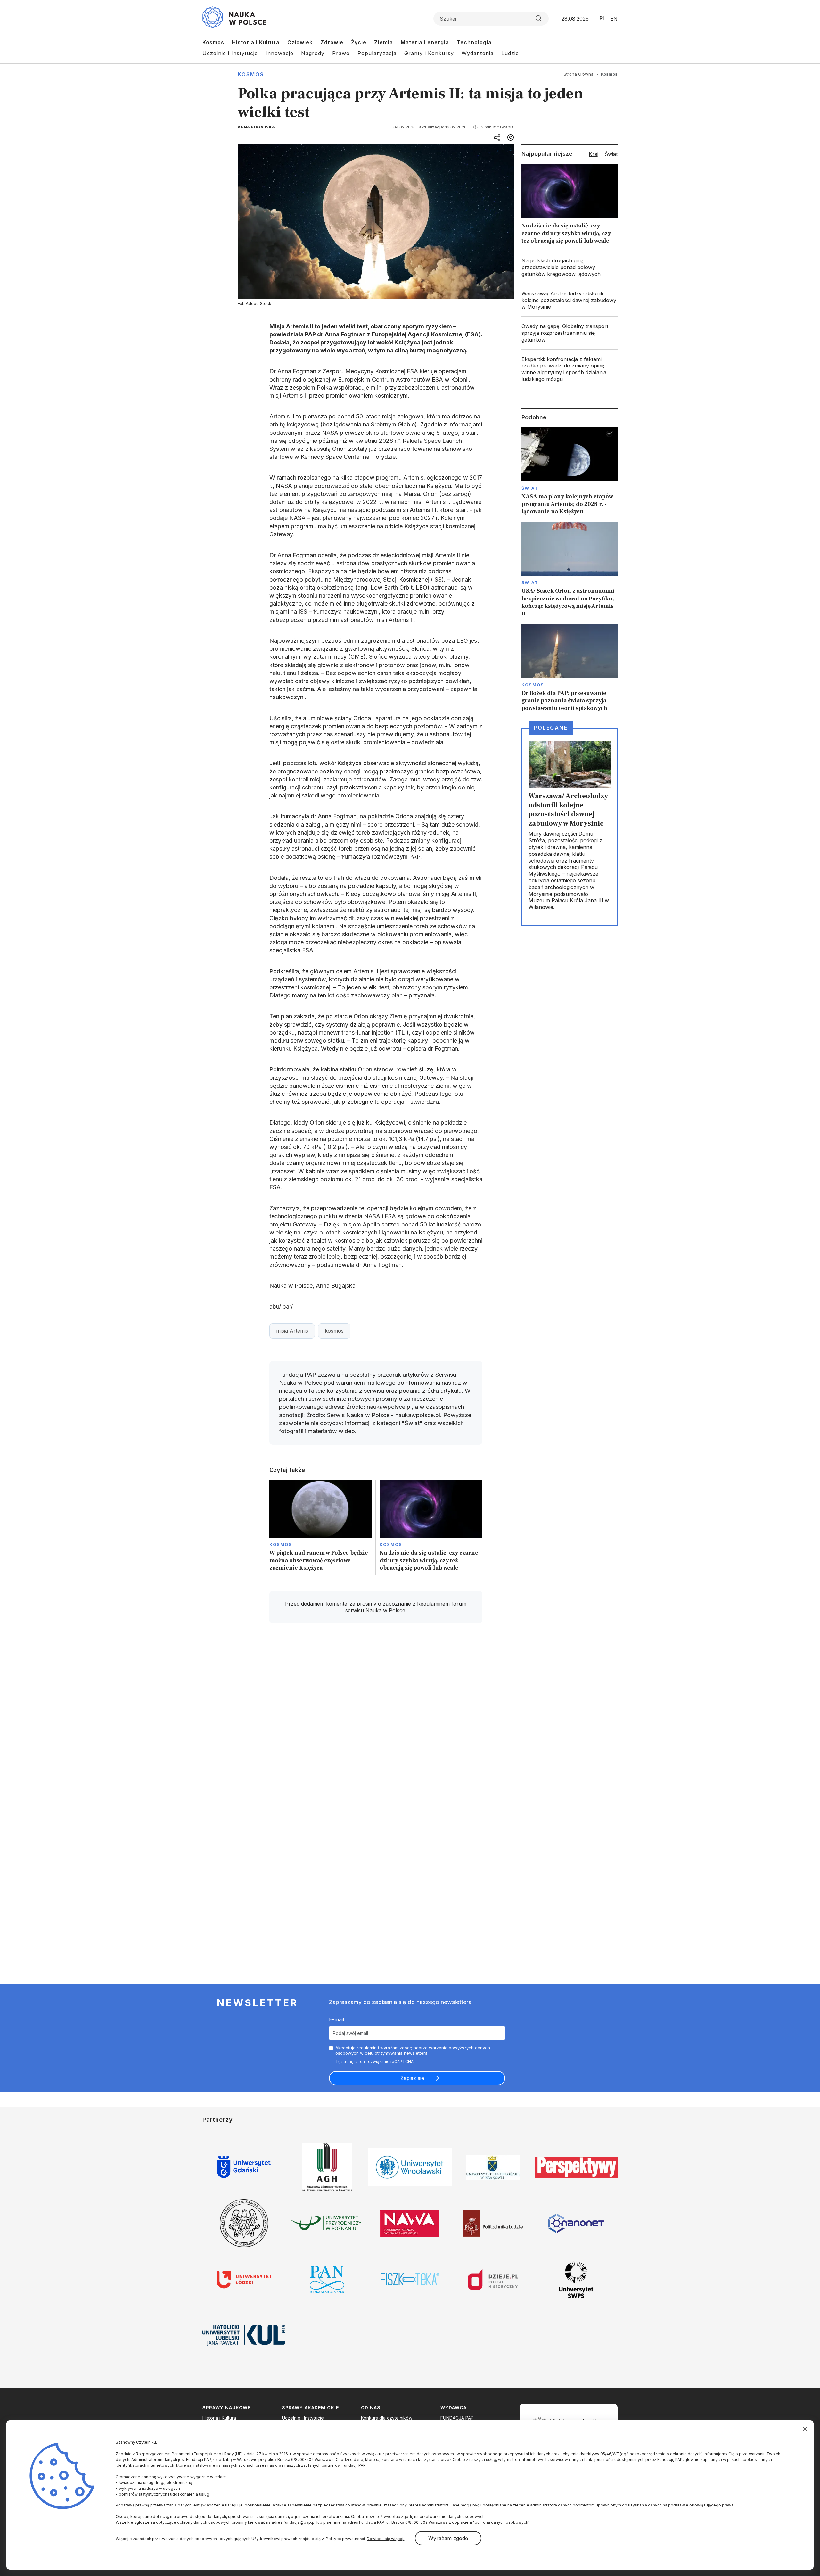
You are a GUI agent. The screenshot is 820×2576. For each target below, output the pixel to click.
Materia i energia (425, 42)
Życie (359, 42)
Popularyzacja (377, 53)
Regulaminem (433, 1604)
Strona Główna (579, 74)
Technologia (474, 42)
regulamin (367, 2048)
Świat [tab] (611, 154)
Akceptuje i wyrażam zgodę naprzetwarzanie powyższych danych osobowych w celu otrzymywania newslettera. (413, 2050)
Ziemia (384, 42)
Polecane (551, 728)
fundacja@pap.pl (299, 2522)
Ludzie (510, 53)
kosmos (334, 1331)
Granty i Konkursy (429, 53)
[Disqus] (376, 1720)
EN (614, 19)
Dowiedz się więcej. (385, 2539)
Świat (530, 488)
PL (602, 18)
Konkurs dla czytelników (387, 2418)
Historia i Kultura (256, 42)
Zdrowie (332, 42)
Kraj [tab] (594, 154)
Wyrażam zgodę (448, 2538)
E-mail (336, 2019)
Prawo (341, 53)
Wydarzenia (478, 53)
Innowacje (279, 53)
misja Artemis (292, 1331)
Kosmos (213, 42)
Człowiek (300, 42)
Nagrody (313, 53)
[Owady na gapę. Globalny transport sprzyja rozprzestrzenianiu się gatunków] (570, 333)
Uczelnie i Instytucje (230, 53)
